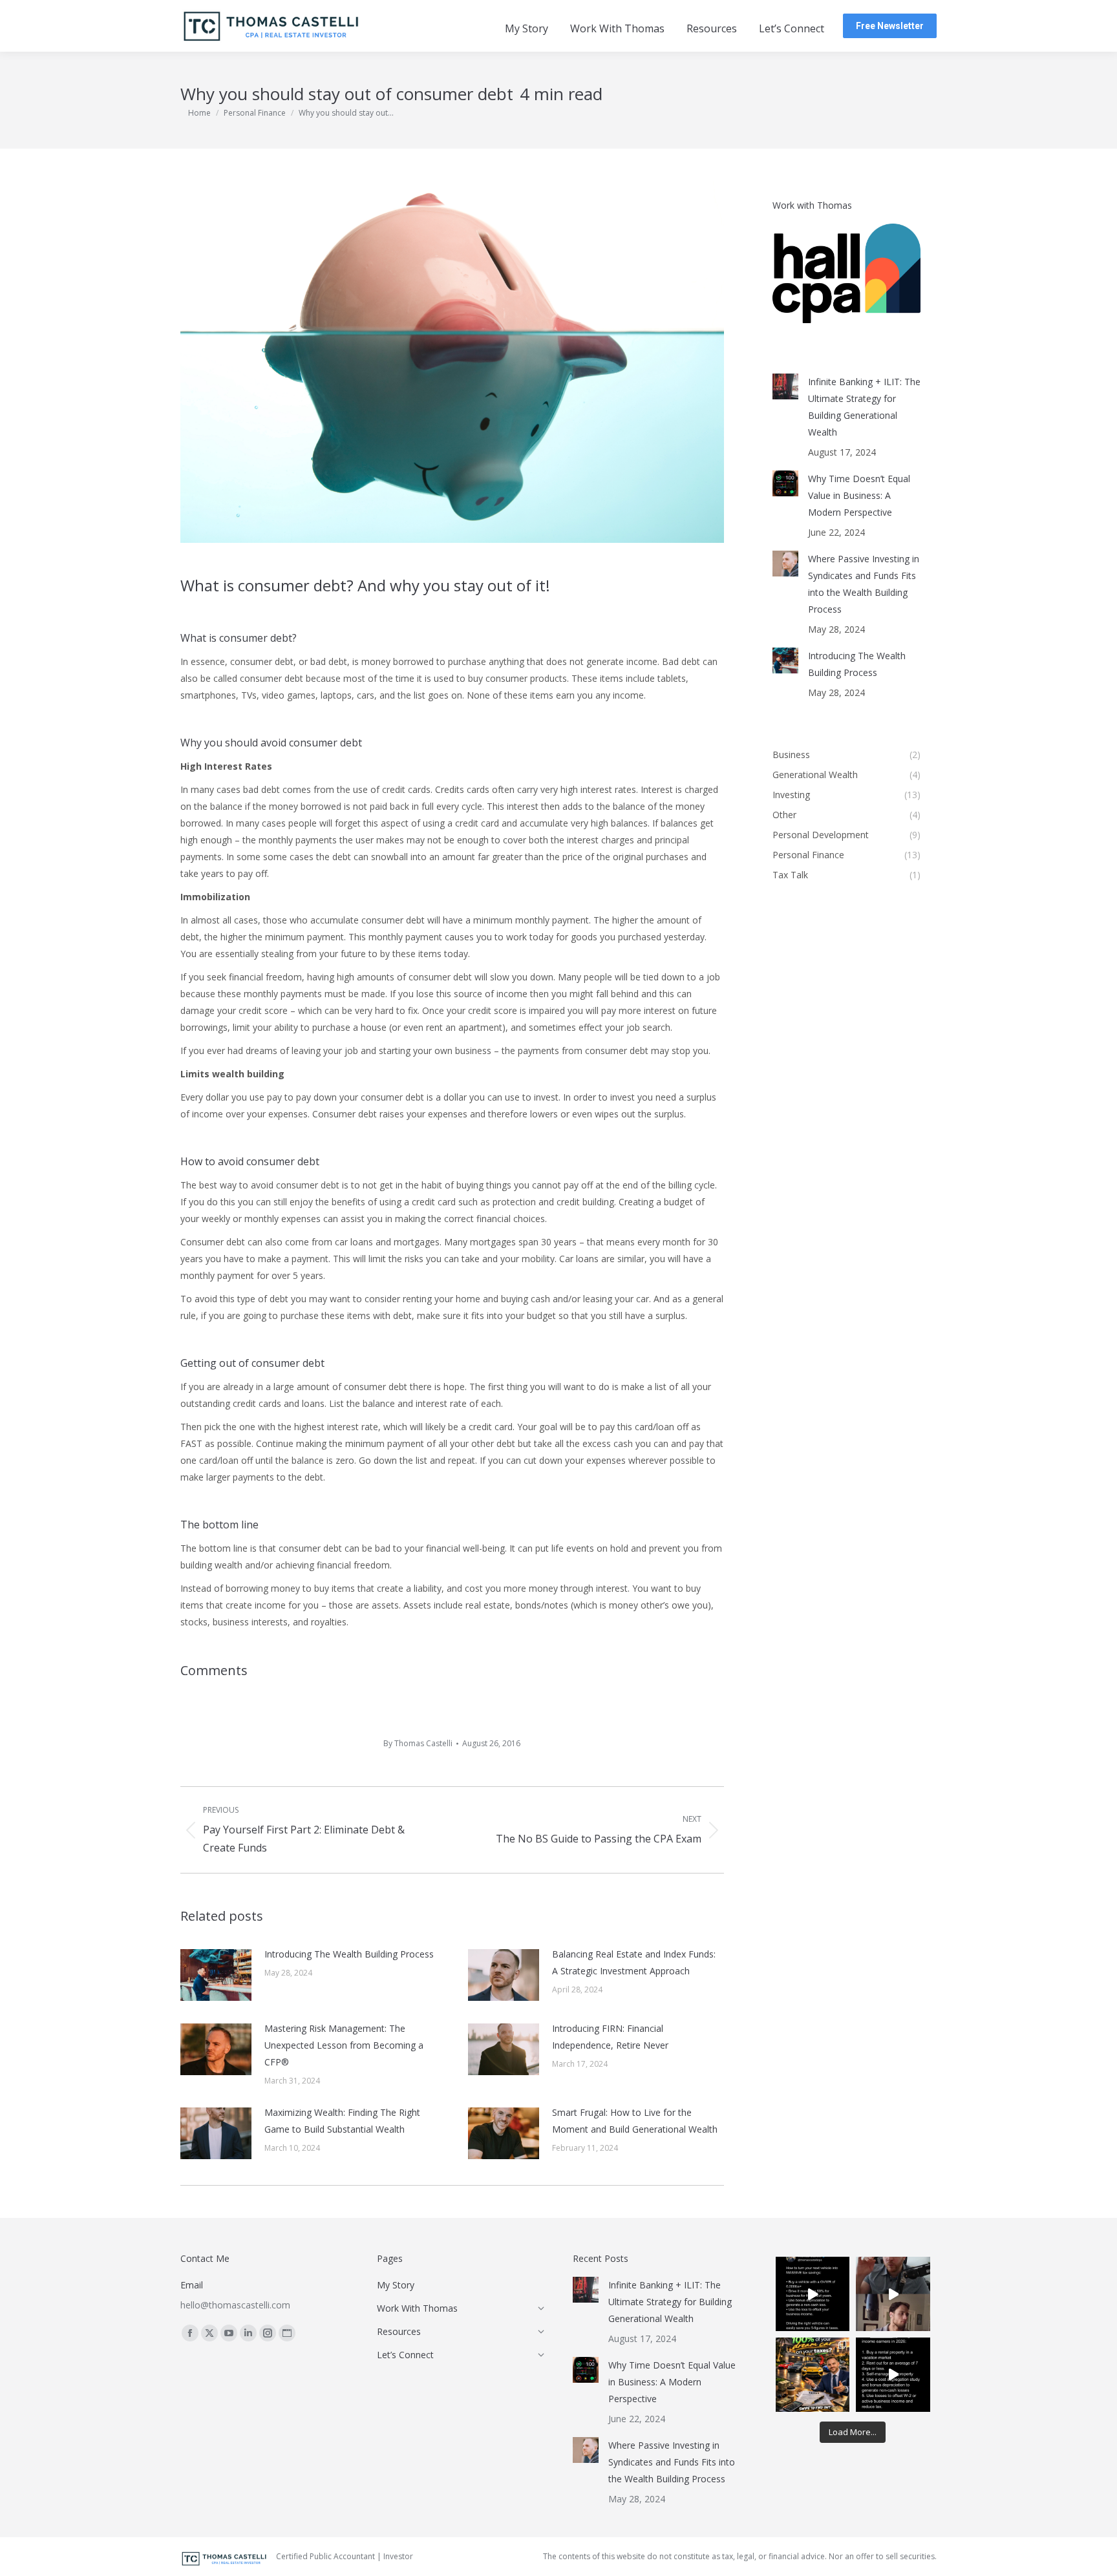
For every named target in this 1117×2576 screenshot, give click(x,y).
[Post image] (216, 1975)
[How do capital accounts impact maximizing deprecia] (893, 2294)
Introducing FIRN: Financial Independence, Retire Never (610, 2037)
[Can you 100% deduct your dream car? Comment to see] (813, 2375)
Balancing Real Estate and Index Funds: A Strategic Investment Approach (634, 1962)
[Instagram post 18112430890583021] (893, 2375)
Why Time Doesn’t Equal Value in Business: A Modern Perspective (859, 495)
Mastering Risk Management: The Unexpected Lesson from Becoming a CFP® (344, 2045)
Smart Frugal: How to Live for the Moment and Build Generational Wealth (635, 2121)
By (418, 1743)
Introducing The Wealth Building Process (349, 1954)
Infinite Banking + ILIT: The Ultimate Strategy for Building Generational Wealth (864, 407)
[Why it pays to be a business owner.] (813, 2294)
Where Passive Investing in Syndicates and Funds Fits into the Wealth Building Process (864, 584)
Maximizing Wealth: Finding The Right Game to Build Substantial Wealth (342, 2121)
